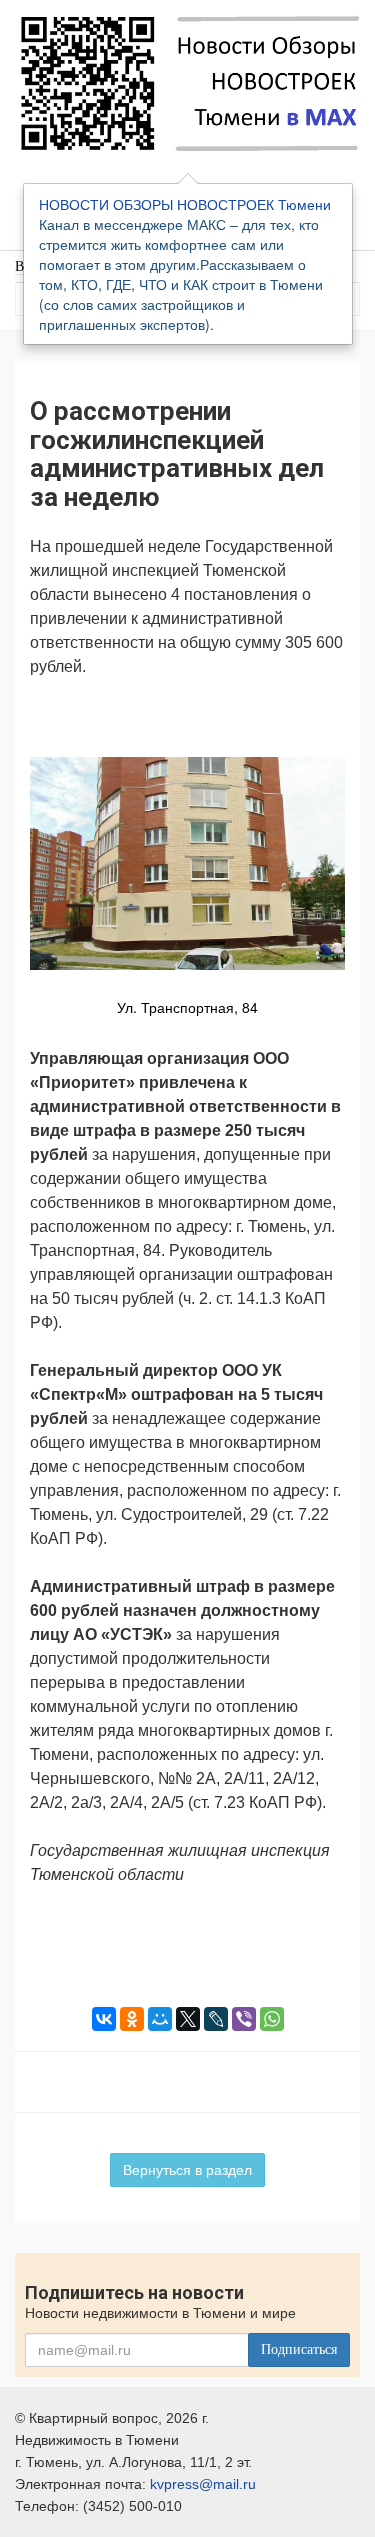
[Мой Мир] (160, 2019)
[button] (327, 721)
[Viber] (244, 2019)
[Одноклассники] (132, 2019)
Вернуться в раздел (187, 2170)
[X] (188, 2019)
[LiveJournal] (216, 2019)
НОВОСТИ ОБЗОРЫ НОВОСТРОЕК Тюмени (185, 204)
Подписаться (299, 2349)
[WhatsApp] (272, 2019)
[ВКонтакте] (104, 2019)
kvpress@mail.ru (203, 2484)
